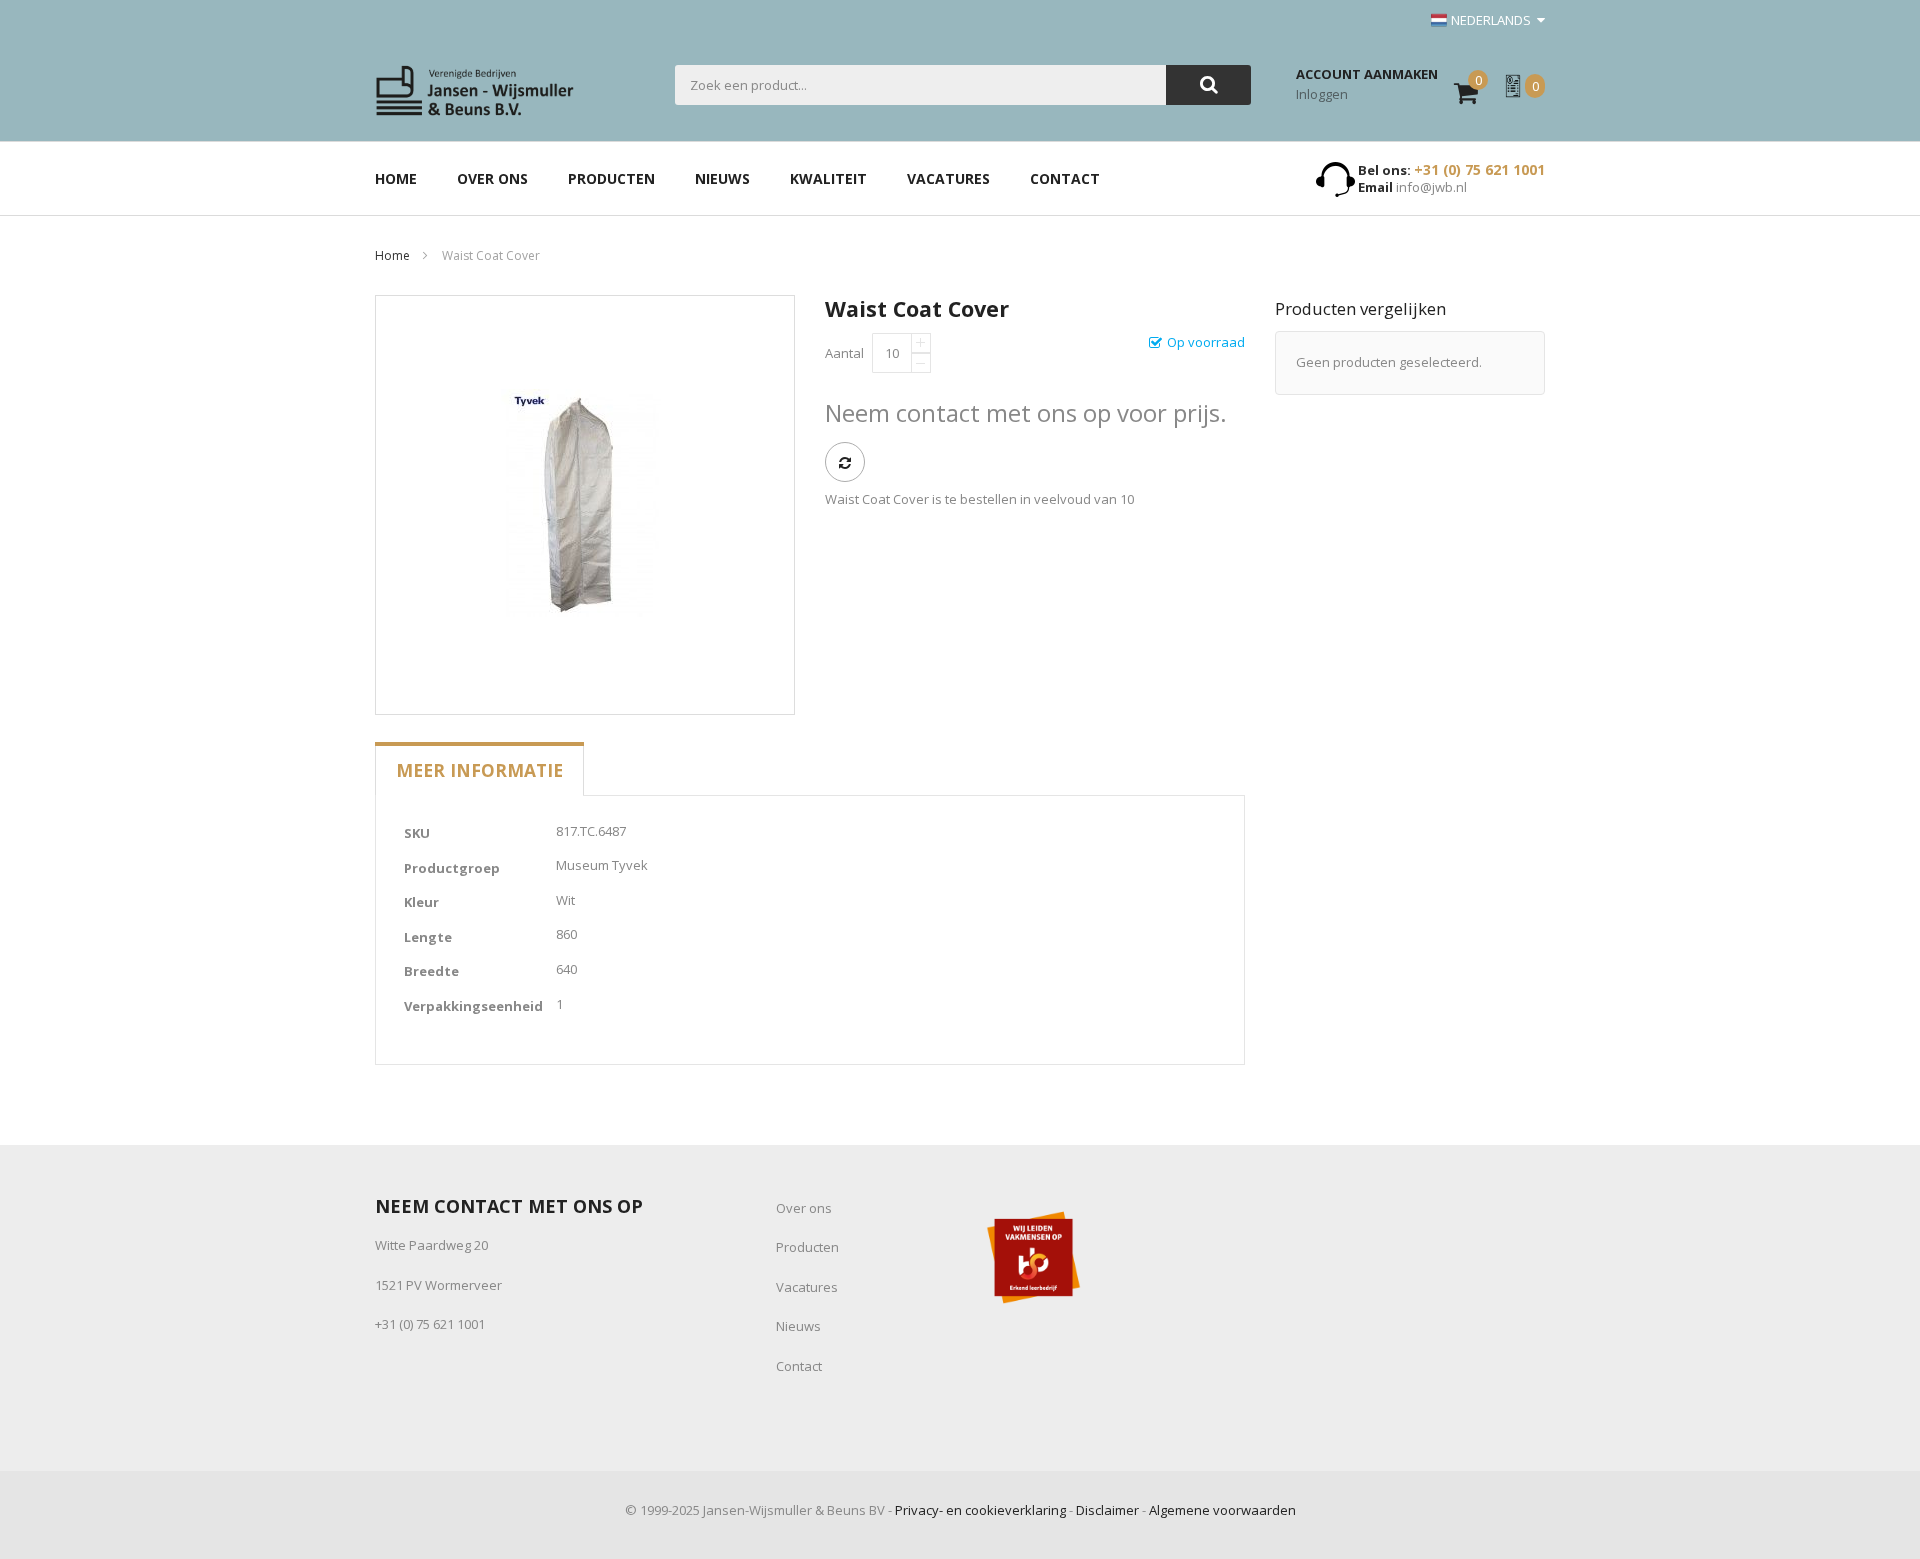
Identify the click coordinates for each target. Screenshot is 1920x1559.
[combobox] (920, 85)
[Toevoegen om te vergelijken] (845, 462)
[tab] (479, 770)
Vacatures (807, 1287)
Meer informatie (479, 770)
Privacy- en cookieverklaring (980, 1510)
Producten (807, 1247)
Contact (799, 1366)
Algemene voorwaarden (1222, 1510)
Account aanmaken (1367, 74)
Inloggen (1322, 94)
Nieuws (798, 1326)
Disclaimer (1107, 1510)
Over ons (804, 1208)
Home (392, 255)
